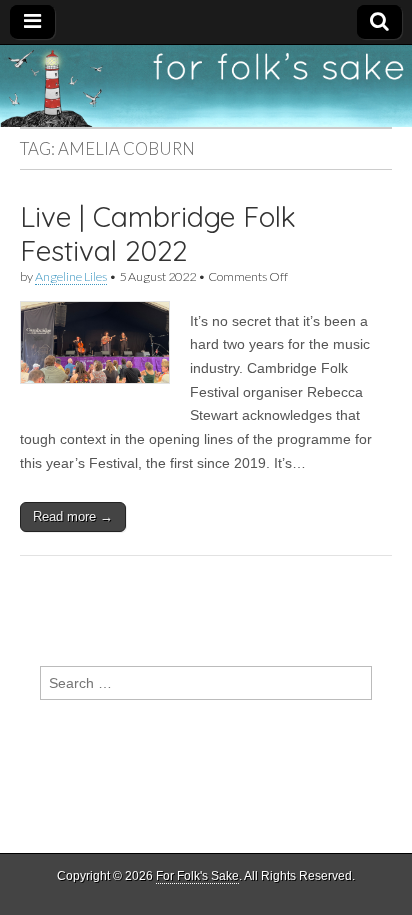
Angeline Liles (71, 276)
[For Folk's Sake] (206, 86)
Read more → (73, 516)
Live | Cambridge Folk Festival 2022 (158, 233)
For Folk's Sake (197, 876)
